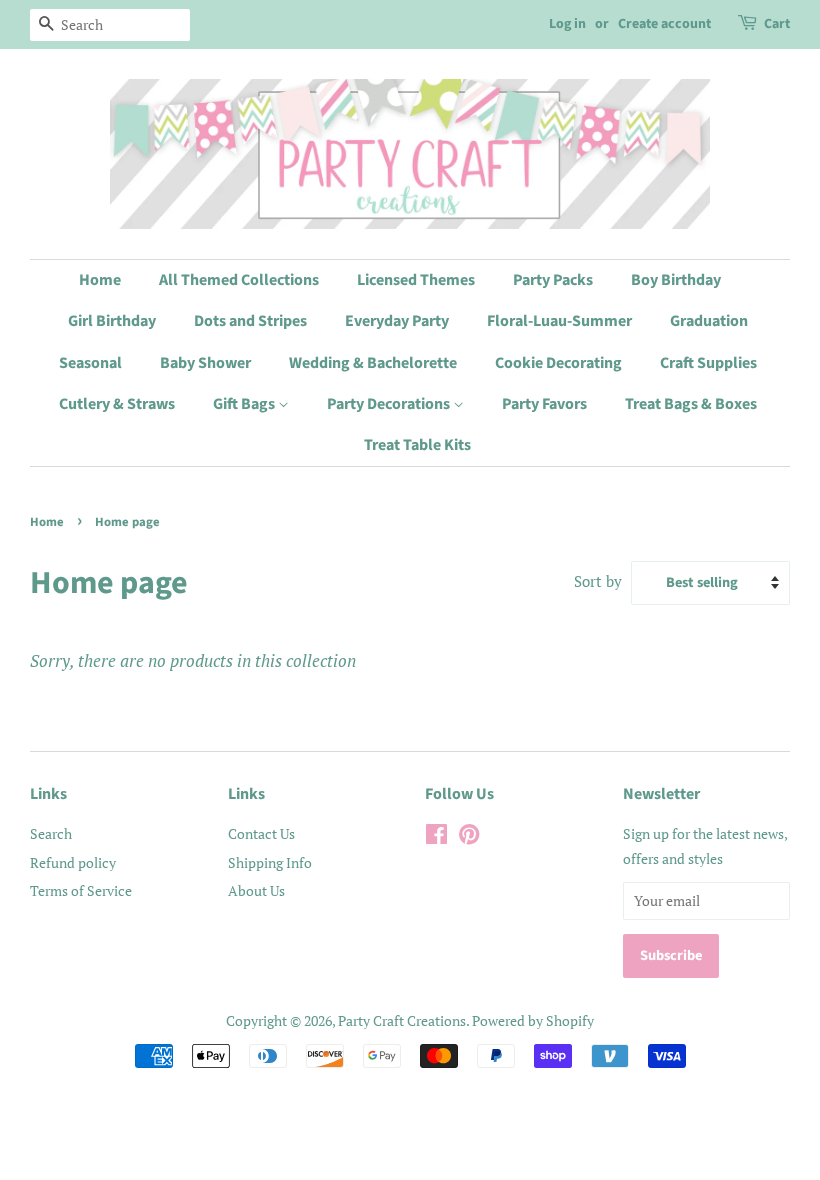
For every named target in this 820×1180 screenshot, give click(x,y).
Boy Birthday (676, 280)
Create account (664, 24)
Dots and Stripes (250, 321)
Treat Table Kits (417, 445)
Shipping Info (270, 862)
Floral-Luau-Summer (559, 321)
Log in (567, 24)
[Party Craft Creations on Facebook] (436, 837)
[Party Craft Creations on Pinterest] (469, 837)
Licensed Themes (416, 280)
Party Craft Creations (402, 1020)
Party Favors (544, 404)
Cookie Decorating (558, 363)
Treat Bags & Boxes (691, 404)
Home (100, 280)
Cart (777, 24)
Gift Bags (245, 404)
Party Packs (553, 280)
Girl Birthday (112, 321)
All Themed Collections (239, 280)
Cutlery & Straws (117, 404)
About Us (256, 890)
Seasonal (90, 363)
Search (51, 833)
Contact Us (261, 833)
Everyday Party (397, 321)
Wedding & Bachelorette (373, 363)
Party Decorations (390, 404)
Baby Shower (205, 363)
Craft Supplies (708, 363)
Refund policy (73, 862)
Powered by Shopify (533, 1020)
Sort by (598, 581)
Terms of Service (81, 890)
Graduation (709, 321)
